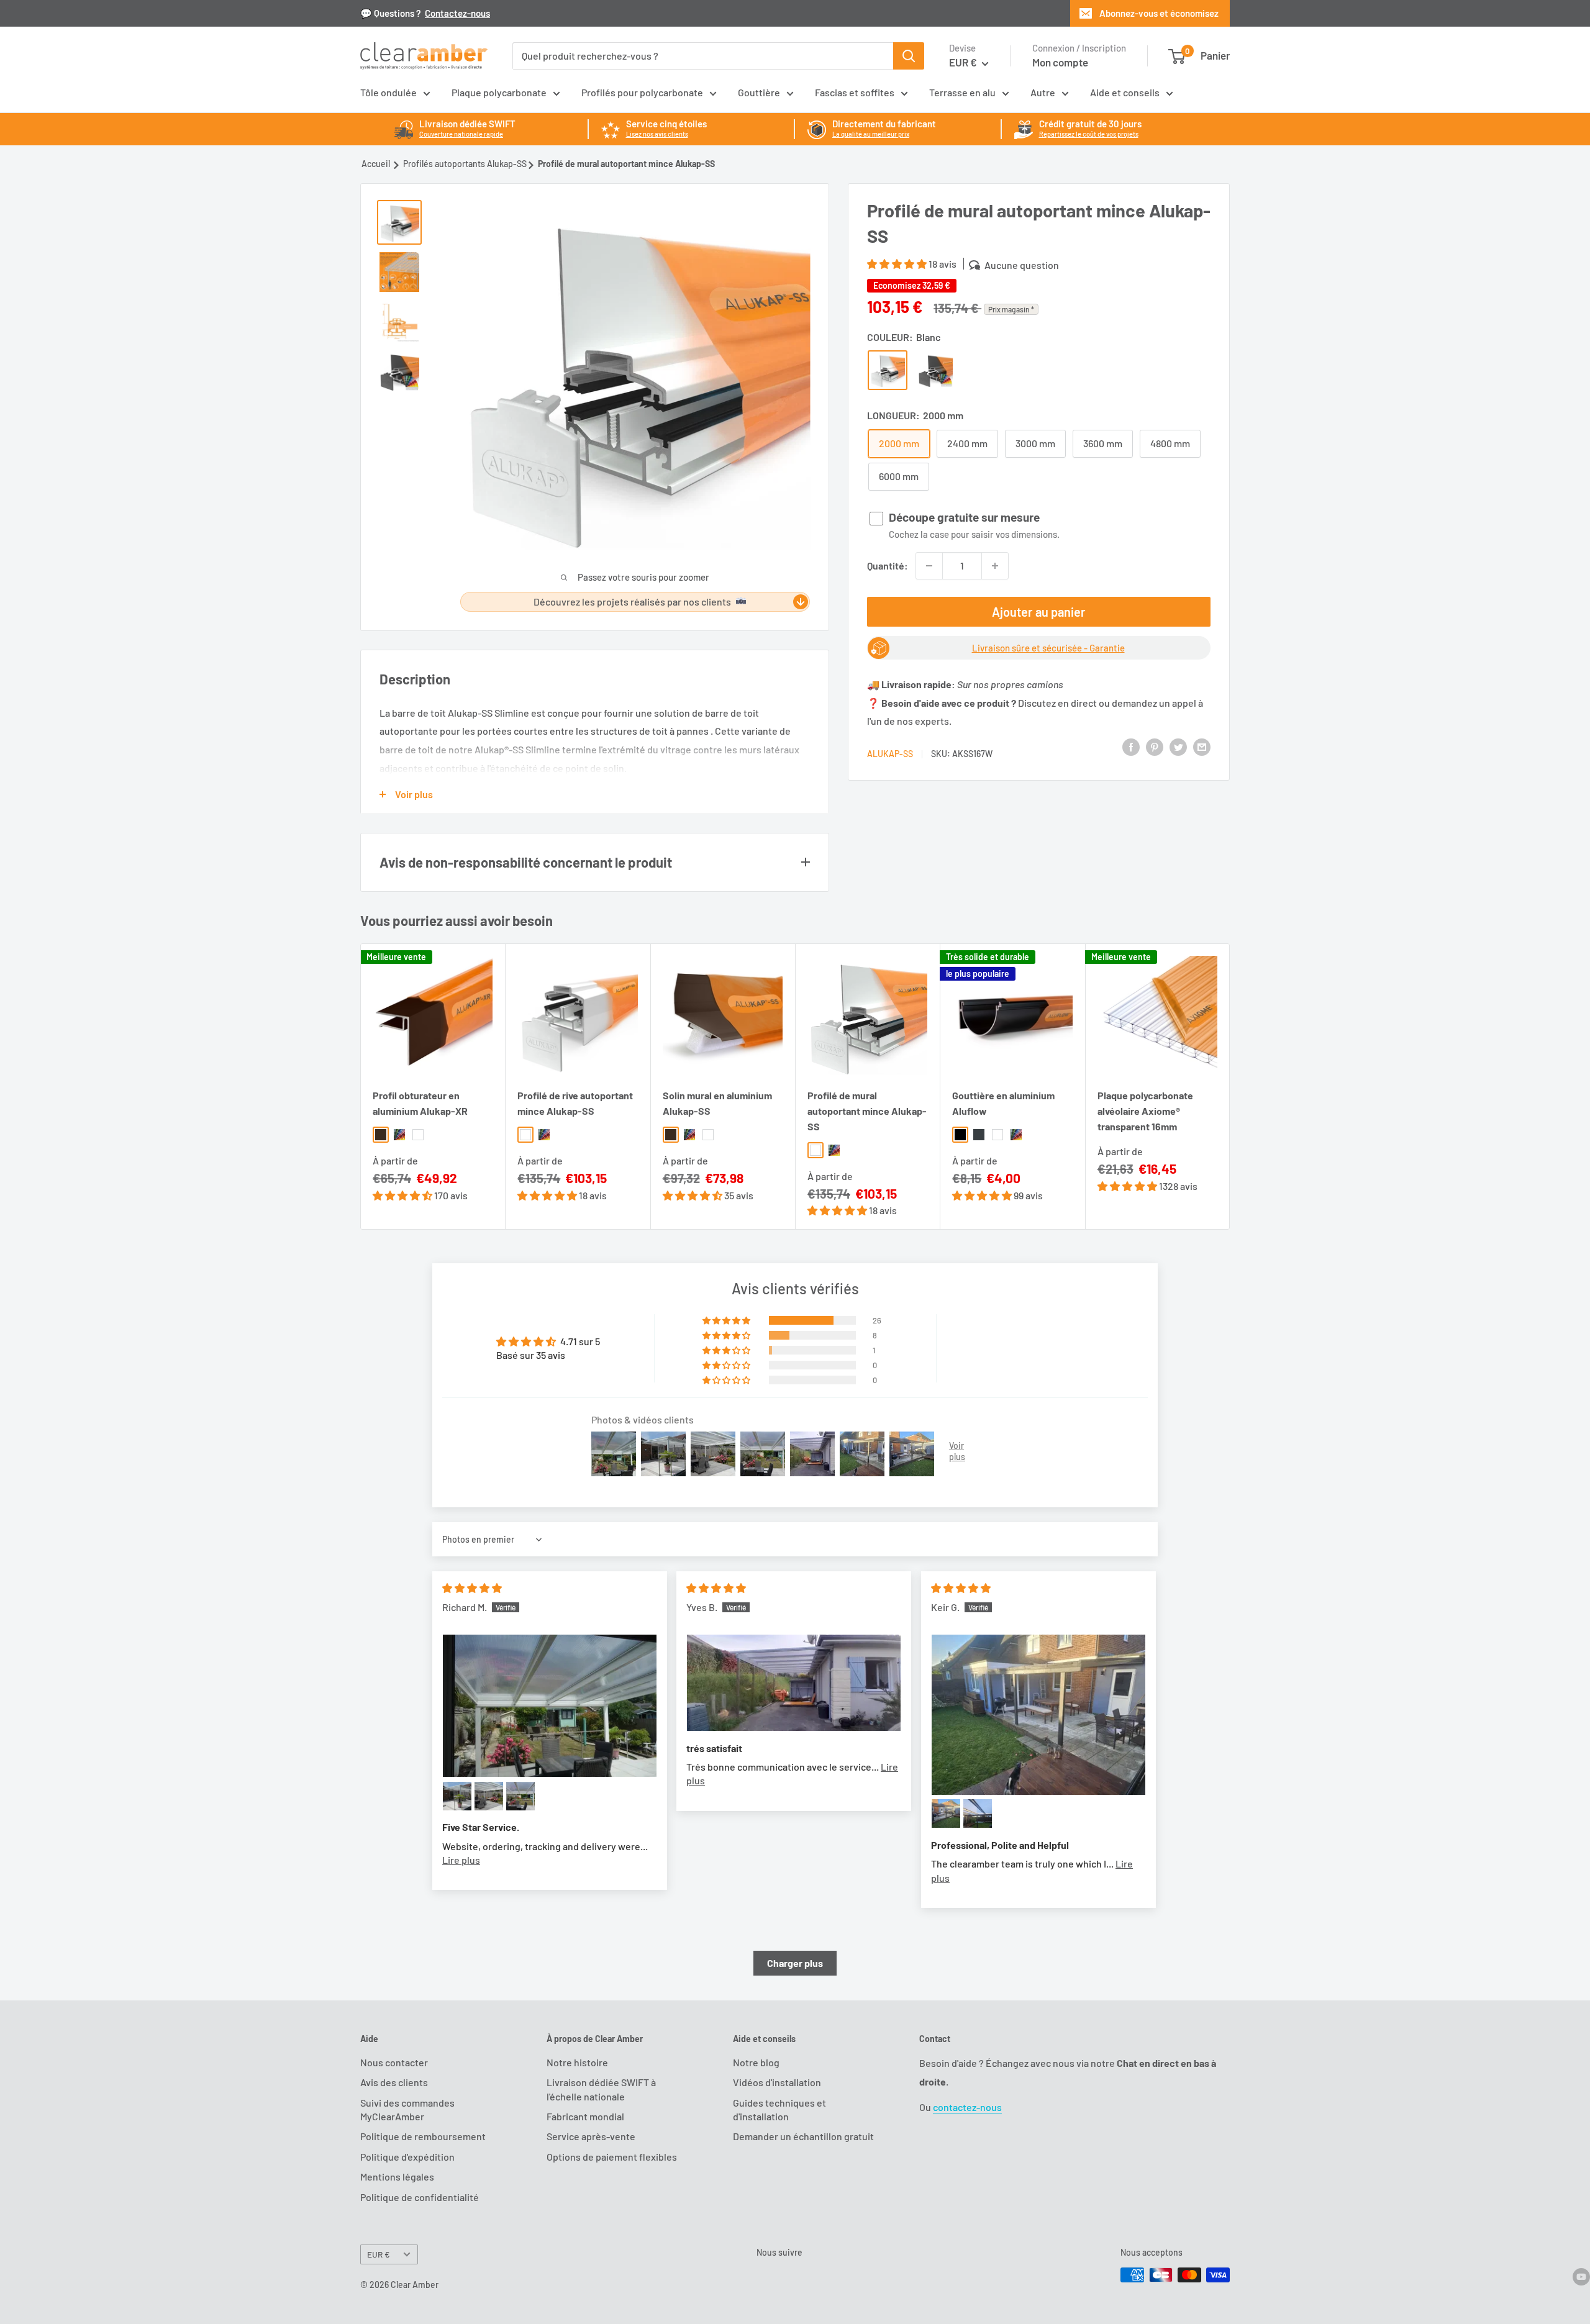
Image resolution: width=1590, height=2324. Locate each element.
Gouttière (759, 92)
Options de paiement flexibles (612, 2157)
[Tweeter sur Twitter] (1178, 746)
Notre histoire (577, 2062)
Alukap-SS (890, 754)
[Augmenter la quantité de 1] (995, 566)
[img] (472, 1588)
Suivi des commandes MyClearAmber (407, 2109)
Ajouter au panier (1039, 612)
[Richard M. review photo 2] (457, 1796)
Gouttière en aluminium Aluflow (1003, 1103)
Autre (1043, 92)
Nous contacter (394, 2062)
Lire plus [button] (461, 1860)
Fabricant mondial (585, 2116)
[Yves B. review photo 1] (794, 1683)
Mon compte (1060, 62)
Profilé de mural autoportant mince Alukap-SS (867, 1111)
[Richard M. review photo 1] (550, 1706)
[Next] (1230, 1087)
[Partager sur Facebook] (1131, 746)
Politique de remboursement (423, 2136)
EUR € (379, 2254)
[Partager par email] (1202, 746)
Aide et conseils (1125, 92)
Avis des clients (394, 2082)
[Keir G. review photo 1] (1038, 1715)
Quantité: (888, 565)
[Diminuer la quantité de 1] (929, 566)
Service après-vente (591, 2136)
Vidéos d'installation (777, 2082)
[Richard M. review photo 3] (489, 1796)
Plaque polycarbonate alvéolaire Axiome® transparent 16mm (1145, 1111)
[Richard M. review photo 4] (520, 1796)
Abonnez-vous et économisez (1159, 13)
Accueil (376, 164)
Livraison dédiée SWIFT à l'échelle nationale (601, 2089)
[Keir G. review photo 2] (946, 1813)
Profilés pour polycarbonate (642, 92)
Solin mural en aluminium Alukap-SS (717, 1103)
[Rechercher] (909, 56)
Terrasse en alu (962, 92)
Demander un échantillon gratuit (803, 2136)
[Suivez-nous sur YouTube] (1581, 2276)
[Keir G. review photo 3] (978, 1813)
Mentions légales (397, 2176)
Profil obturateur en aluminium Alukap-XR (420, 1103)
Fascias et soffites (855, 92)
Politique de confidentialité (420, 2197)
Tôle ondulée (388, 92)
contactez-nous (967, 2107)
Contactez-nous (457, 13)
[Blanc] (888, 370)
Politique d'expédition (407, 2157)
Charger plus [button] (795, 1963)
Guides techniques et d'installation (779, 2109)
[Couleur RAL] (935, 370)
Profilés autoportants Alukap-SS (465, 164)
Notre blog (756, 2062)
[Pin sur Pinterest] (1155, 746)
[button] (897, 264)
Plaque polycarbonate (499, 92)
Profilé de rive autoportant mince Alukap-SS (575, 1103)
